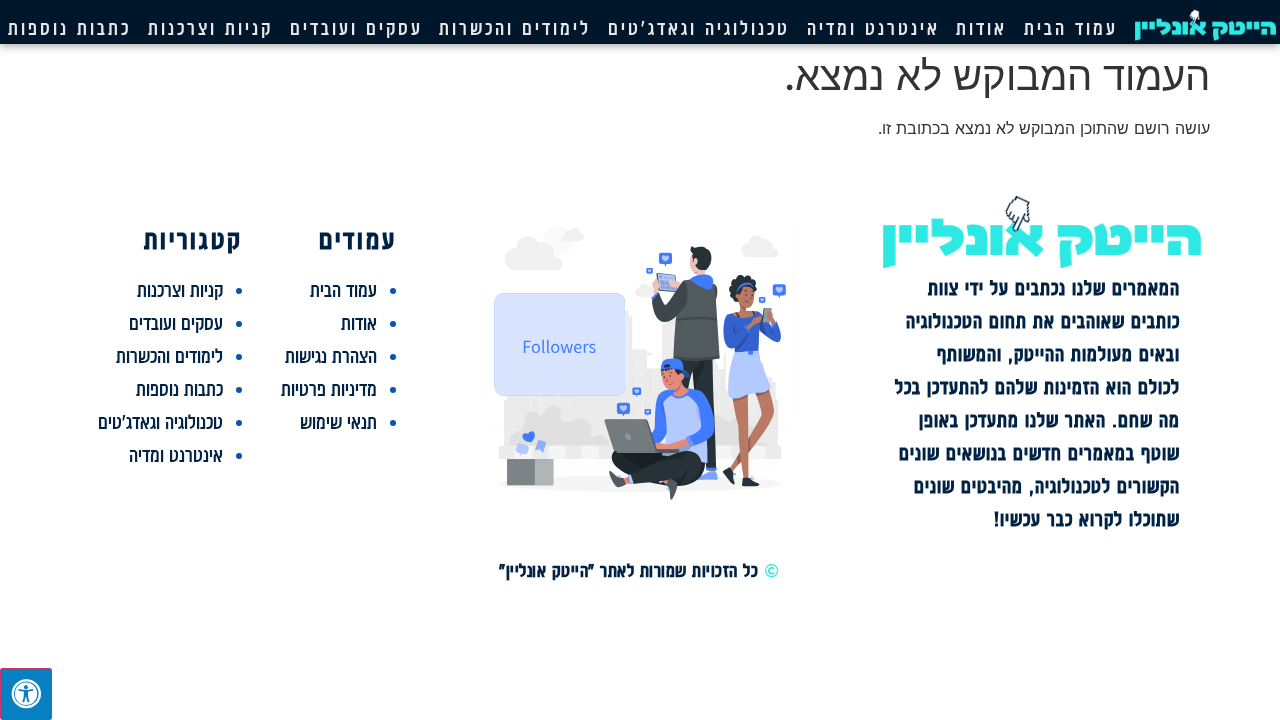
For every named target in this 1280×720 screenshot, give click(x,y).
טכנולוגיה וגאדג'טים (699, 28)
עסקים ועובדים (356, 28)
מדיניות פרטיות (329, 389)
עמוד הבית (1071, 28)
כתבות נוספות (69, 28)
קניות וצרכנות (210, 28)
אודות (981, 28)
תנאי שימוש (338, 422)
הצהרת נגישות (331, 356)
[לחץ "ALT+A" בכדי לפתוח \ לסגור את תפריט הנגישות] (26, 694)
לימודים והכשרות (515, 28)
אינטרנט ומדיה (873, 28)
